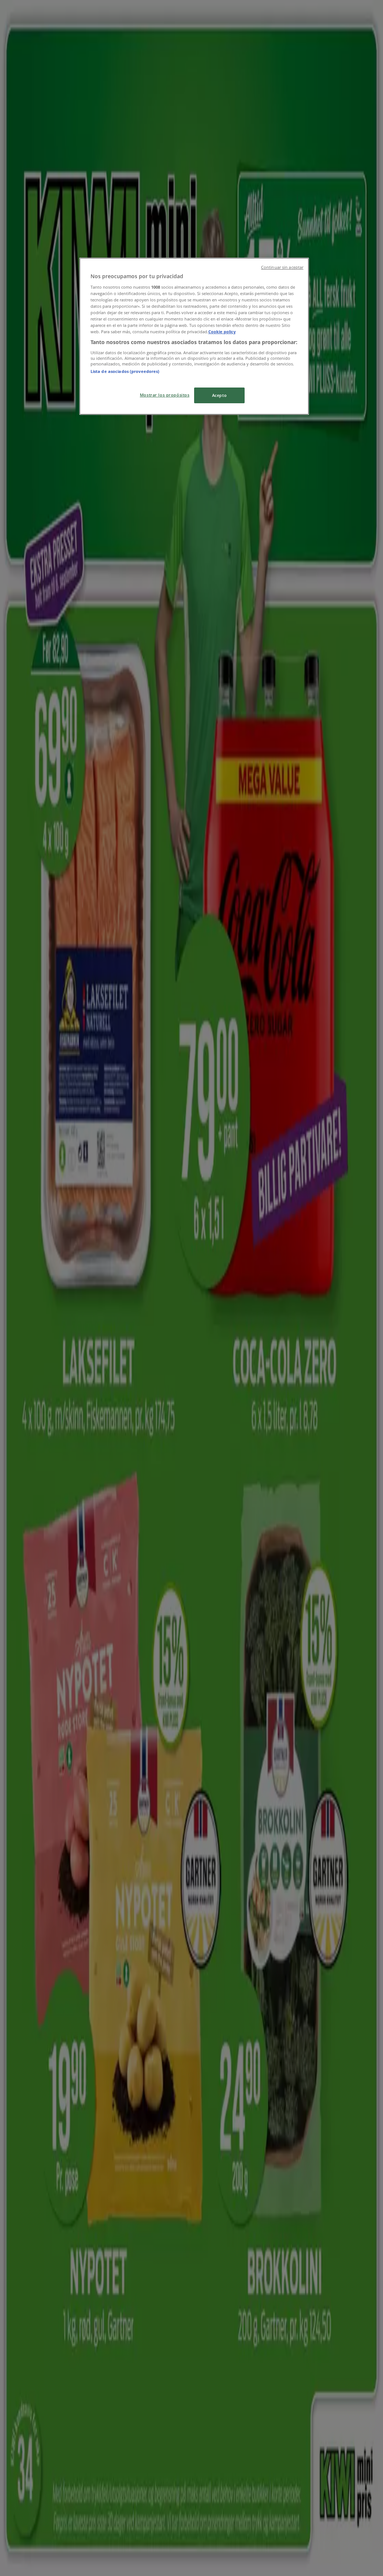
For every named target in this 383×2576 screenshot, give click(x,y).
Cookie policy (222, 332)
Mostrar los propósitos (165, 395)
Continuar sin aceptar (282, 267)
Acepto (219, 395)
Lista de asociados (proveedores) (125, 371)
